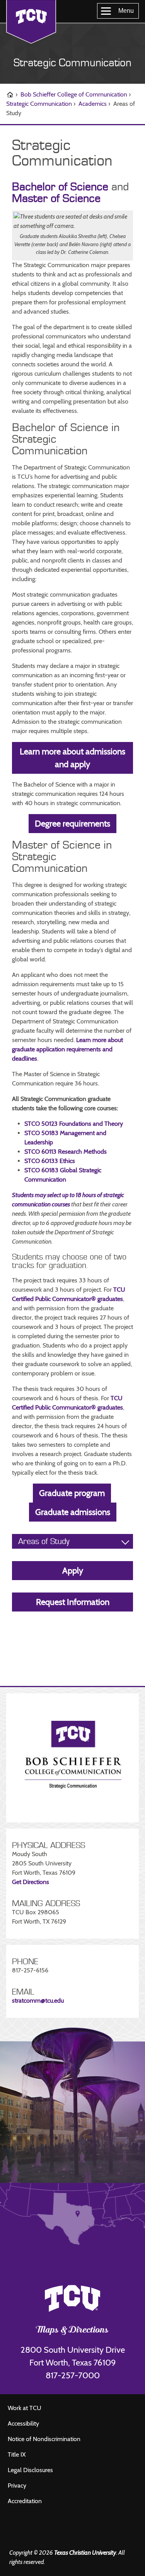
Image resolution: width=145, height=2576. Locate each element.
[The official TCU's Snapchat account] (61, 2530)
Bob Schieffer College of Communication (74, 94)
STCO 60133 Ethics (50, 1161)
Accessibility (23, 2423)
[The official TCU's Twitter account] (73, 2530)
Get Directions (31, 1882)
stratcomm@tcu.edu (38, 2001)
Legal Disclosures (30, 2470)
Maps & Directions (72, 2331)
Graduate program (72, 1493)
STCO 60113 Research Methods (66, 1152)
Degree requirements (72, 824)
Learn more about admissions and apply (72, 758)
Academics (93, 104)
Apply (73, 1571)
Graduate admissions (73, 1512)
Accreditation (25, 2501)
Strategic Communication (72, 63)
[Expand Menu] (125, 1542)
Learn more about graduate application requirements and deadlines (67, 1049)
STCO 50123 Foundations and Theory (74, 1124)
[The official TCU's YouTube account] (85, 2532)
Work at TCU (25, 2408)
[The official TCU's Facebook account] (15, 2530)
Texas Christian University (85, 2553)
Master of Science (56, 198)
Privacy (17, 2485)
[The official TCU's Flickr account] (27, 2530)
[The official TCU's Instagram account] (38, 2530)
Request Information (73, 1602)
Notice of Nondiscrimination (44, 2439)
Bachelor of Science (60, 187)
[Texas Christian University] (31, 22)
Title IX (17, 2454)
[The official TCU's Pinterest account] (50, 2530)
